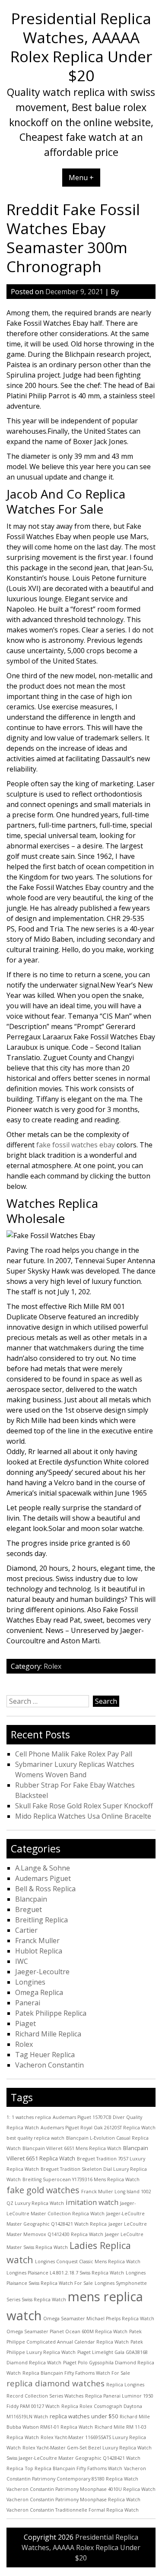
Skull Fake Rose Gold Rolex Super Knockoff (84, 1806)
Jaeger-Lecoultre (42, 1972)
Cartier (26, 1930)
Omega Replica (39, 1992)
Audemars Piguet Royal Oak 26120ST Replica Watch (98, 2128)
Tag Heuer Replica (45, 2055)
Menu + (81, 178)
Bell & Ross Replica (45, 1889)
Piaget (25, 2023)
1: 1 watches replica (29, 2117)
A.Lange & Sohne (43, 1868)
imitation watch (92, 2202)
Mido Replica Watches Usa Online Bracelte (83, 1816)
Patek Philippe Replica (51, 2013)
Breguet (29, 1909)
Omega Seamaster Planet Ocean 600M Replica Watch (67, 2331)
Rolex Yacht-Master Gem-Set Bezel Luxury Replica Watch (87, 2448)
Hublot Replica (39, 1951)
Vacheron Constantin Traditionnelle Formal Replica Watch (73, 2510)
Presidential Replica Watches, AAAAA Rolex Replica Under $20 (81, 47)
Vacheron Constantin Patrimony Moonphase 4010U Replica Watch (81, 2489)
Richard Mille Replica (48, 2034)
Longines (30, 1982)
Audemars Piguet (43, 1878)
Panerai (28, 2003)
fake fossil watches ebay (76, 1145)
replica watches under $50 (84, 2416)
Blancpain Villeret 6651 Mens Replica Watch (72, 2148)
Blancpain (31, 1899)
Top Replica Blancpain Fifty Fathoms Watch (74, 2468)
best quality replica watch (35, 2138)
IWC (22, 1961)
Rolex (52, 1666)
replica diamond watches (56, 2383)
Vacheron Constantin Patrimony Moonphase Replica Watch (73, 2500)
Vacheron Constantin (49, 2065)
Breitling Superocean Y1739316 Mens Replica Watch (81, 2179)
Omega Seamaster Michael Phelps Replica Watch (99, 2319)
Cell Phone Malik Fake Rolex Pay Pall (74, 1754)
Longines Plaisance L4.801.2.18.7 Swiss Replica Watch (65, 2273)
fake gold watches (43, 2190)
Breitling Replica (41, 1920)
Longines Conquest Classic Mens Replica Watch (88, 2262)
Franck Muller (37, 1941)
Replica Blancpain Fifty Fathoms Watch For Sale (76, 2373)
